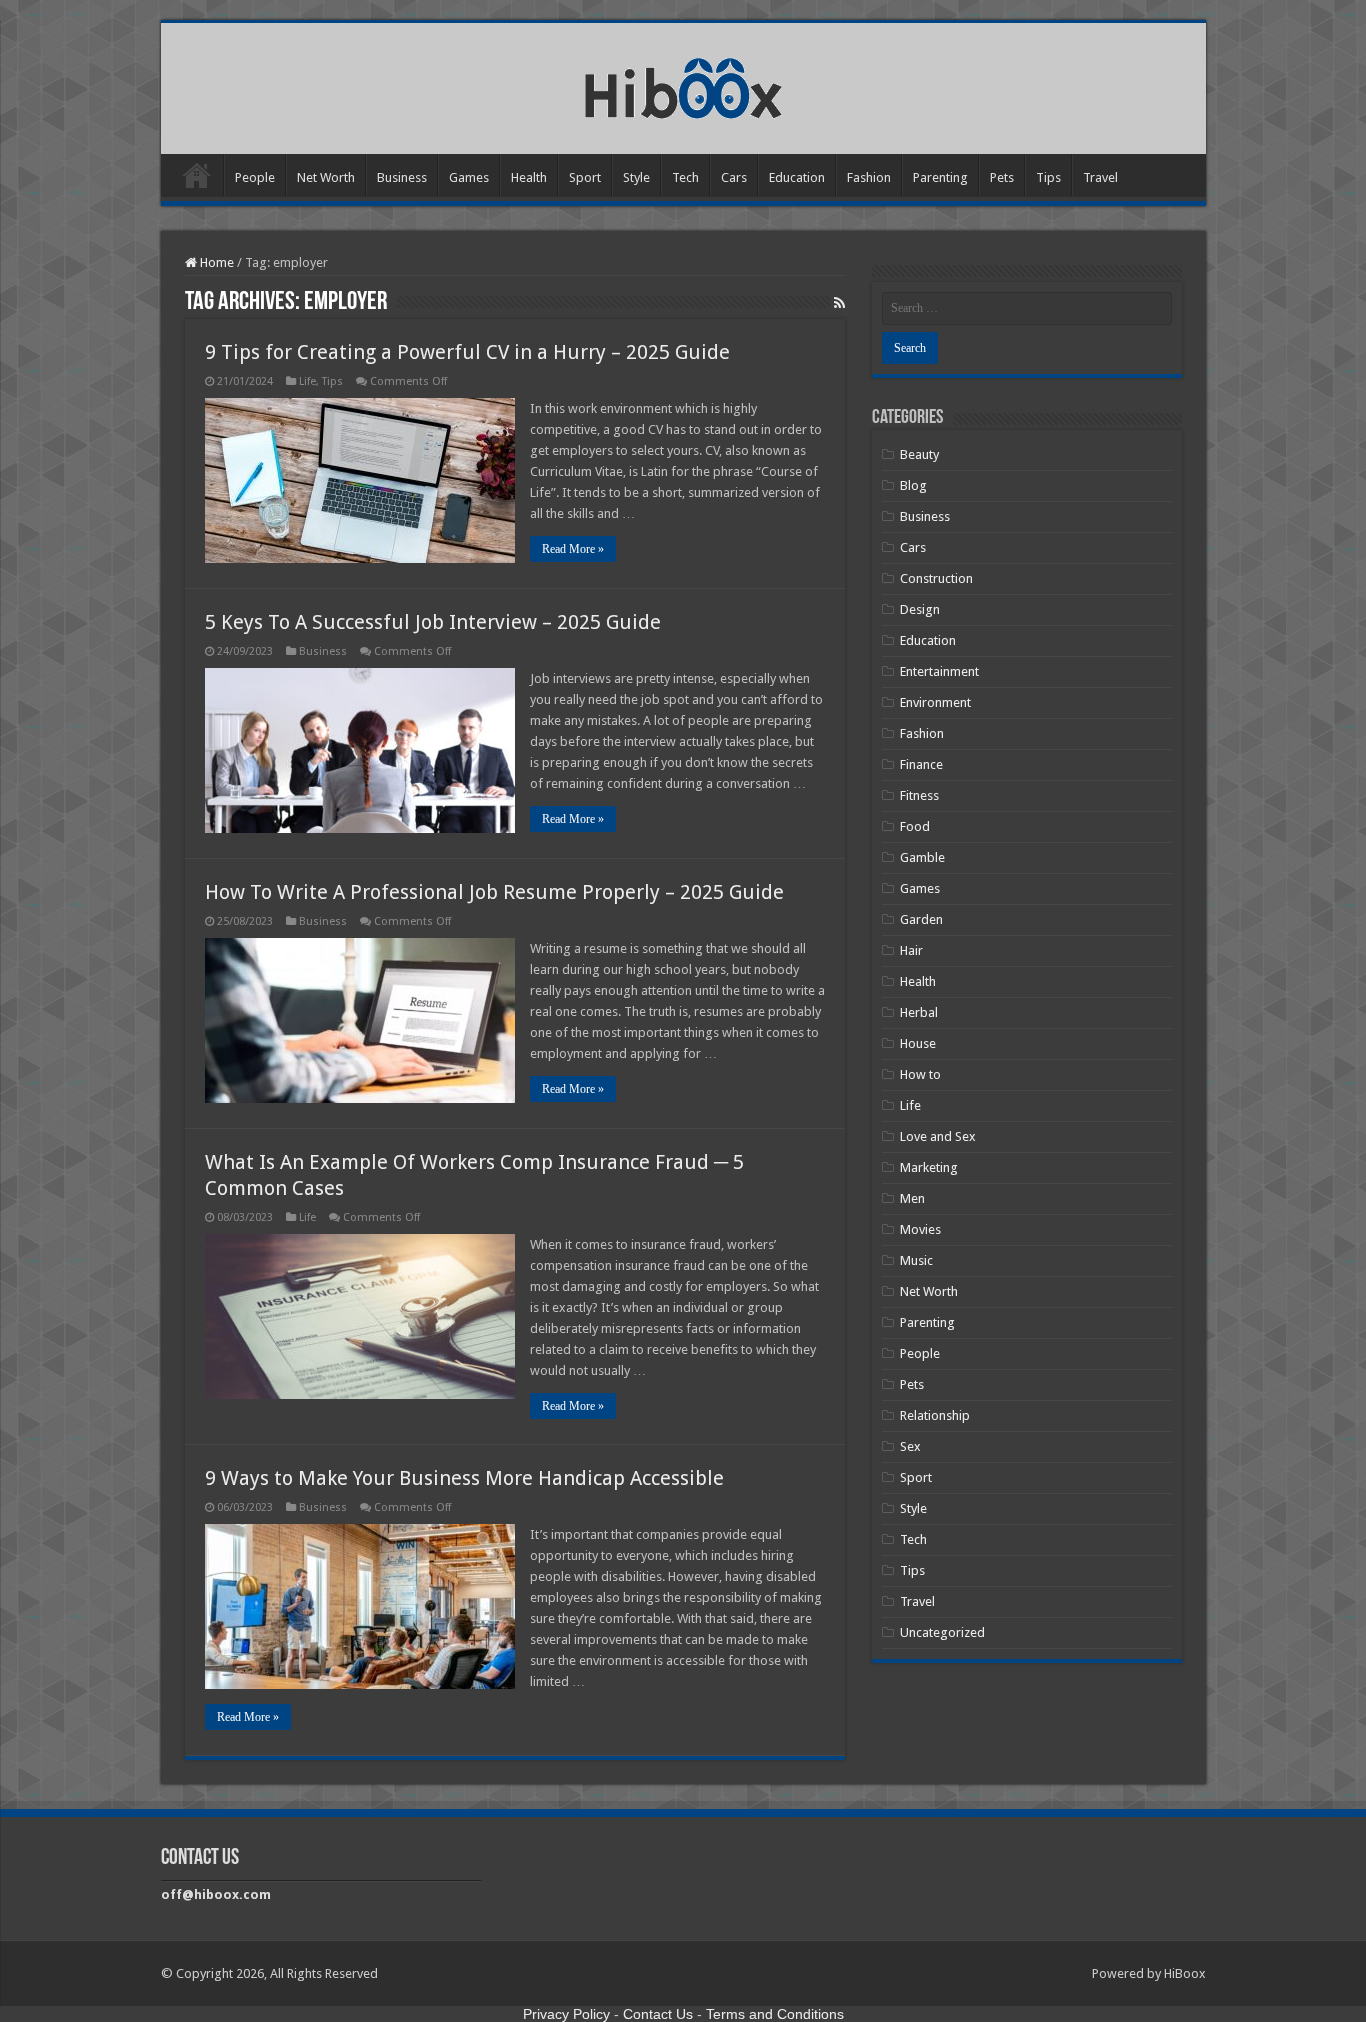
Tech (685, 177)
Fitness (919, 795)
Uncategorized (942, 1632)
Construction (936, 578)
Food (915, 826)
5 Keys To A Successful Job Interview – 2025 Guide (433, 622)
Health (529, 177)
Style (636, 177)
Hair (911, 950)
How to (920, 1074)
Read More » (573, 549)
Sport (585, 177)
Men (912, 1198)
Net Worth (326, 177)
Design (920, 609)
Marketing (929, 1167)
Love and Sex (938, 1136)
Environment (935, 702)
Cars (734, 177)
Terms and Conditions (775, 2014)
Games (469, 177)
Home (197, 175)
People (255, 177)
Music (916, 1260)
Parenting (940, 177)
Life (307, 381)
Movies (920, 1229)
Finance (921, 764)
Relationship (935, 1415)
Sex (910, 1446)
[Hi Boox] (683, 85)
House (918, 1043)
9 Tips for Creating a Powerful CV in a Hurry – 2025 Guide (467, 352)
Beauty (919, 454)
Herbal (919, 1012)
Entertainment (939, 671)
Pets (1002, 177)
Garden (921, 919)
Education (797, 177)
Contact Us (658, 2014)
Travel (1100, 177)
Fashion (869, 177)
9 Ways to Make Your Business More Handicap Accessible (464, 1478)
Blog (913, 485)
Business (402, 177)
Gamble (922, 857)
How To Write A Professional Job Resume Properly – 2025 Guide (494, 892)
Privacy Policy (566, 2014)
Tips (1048, 177)
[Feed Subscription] (839, 303)
